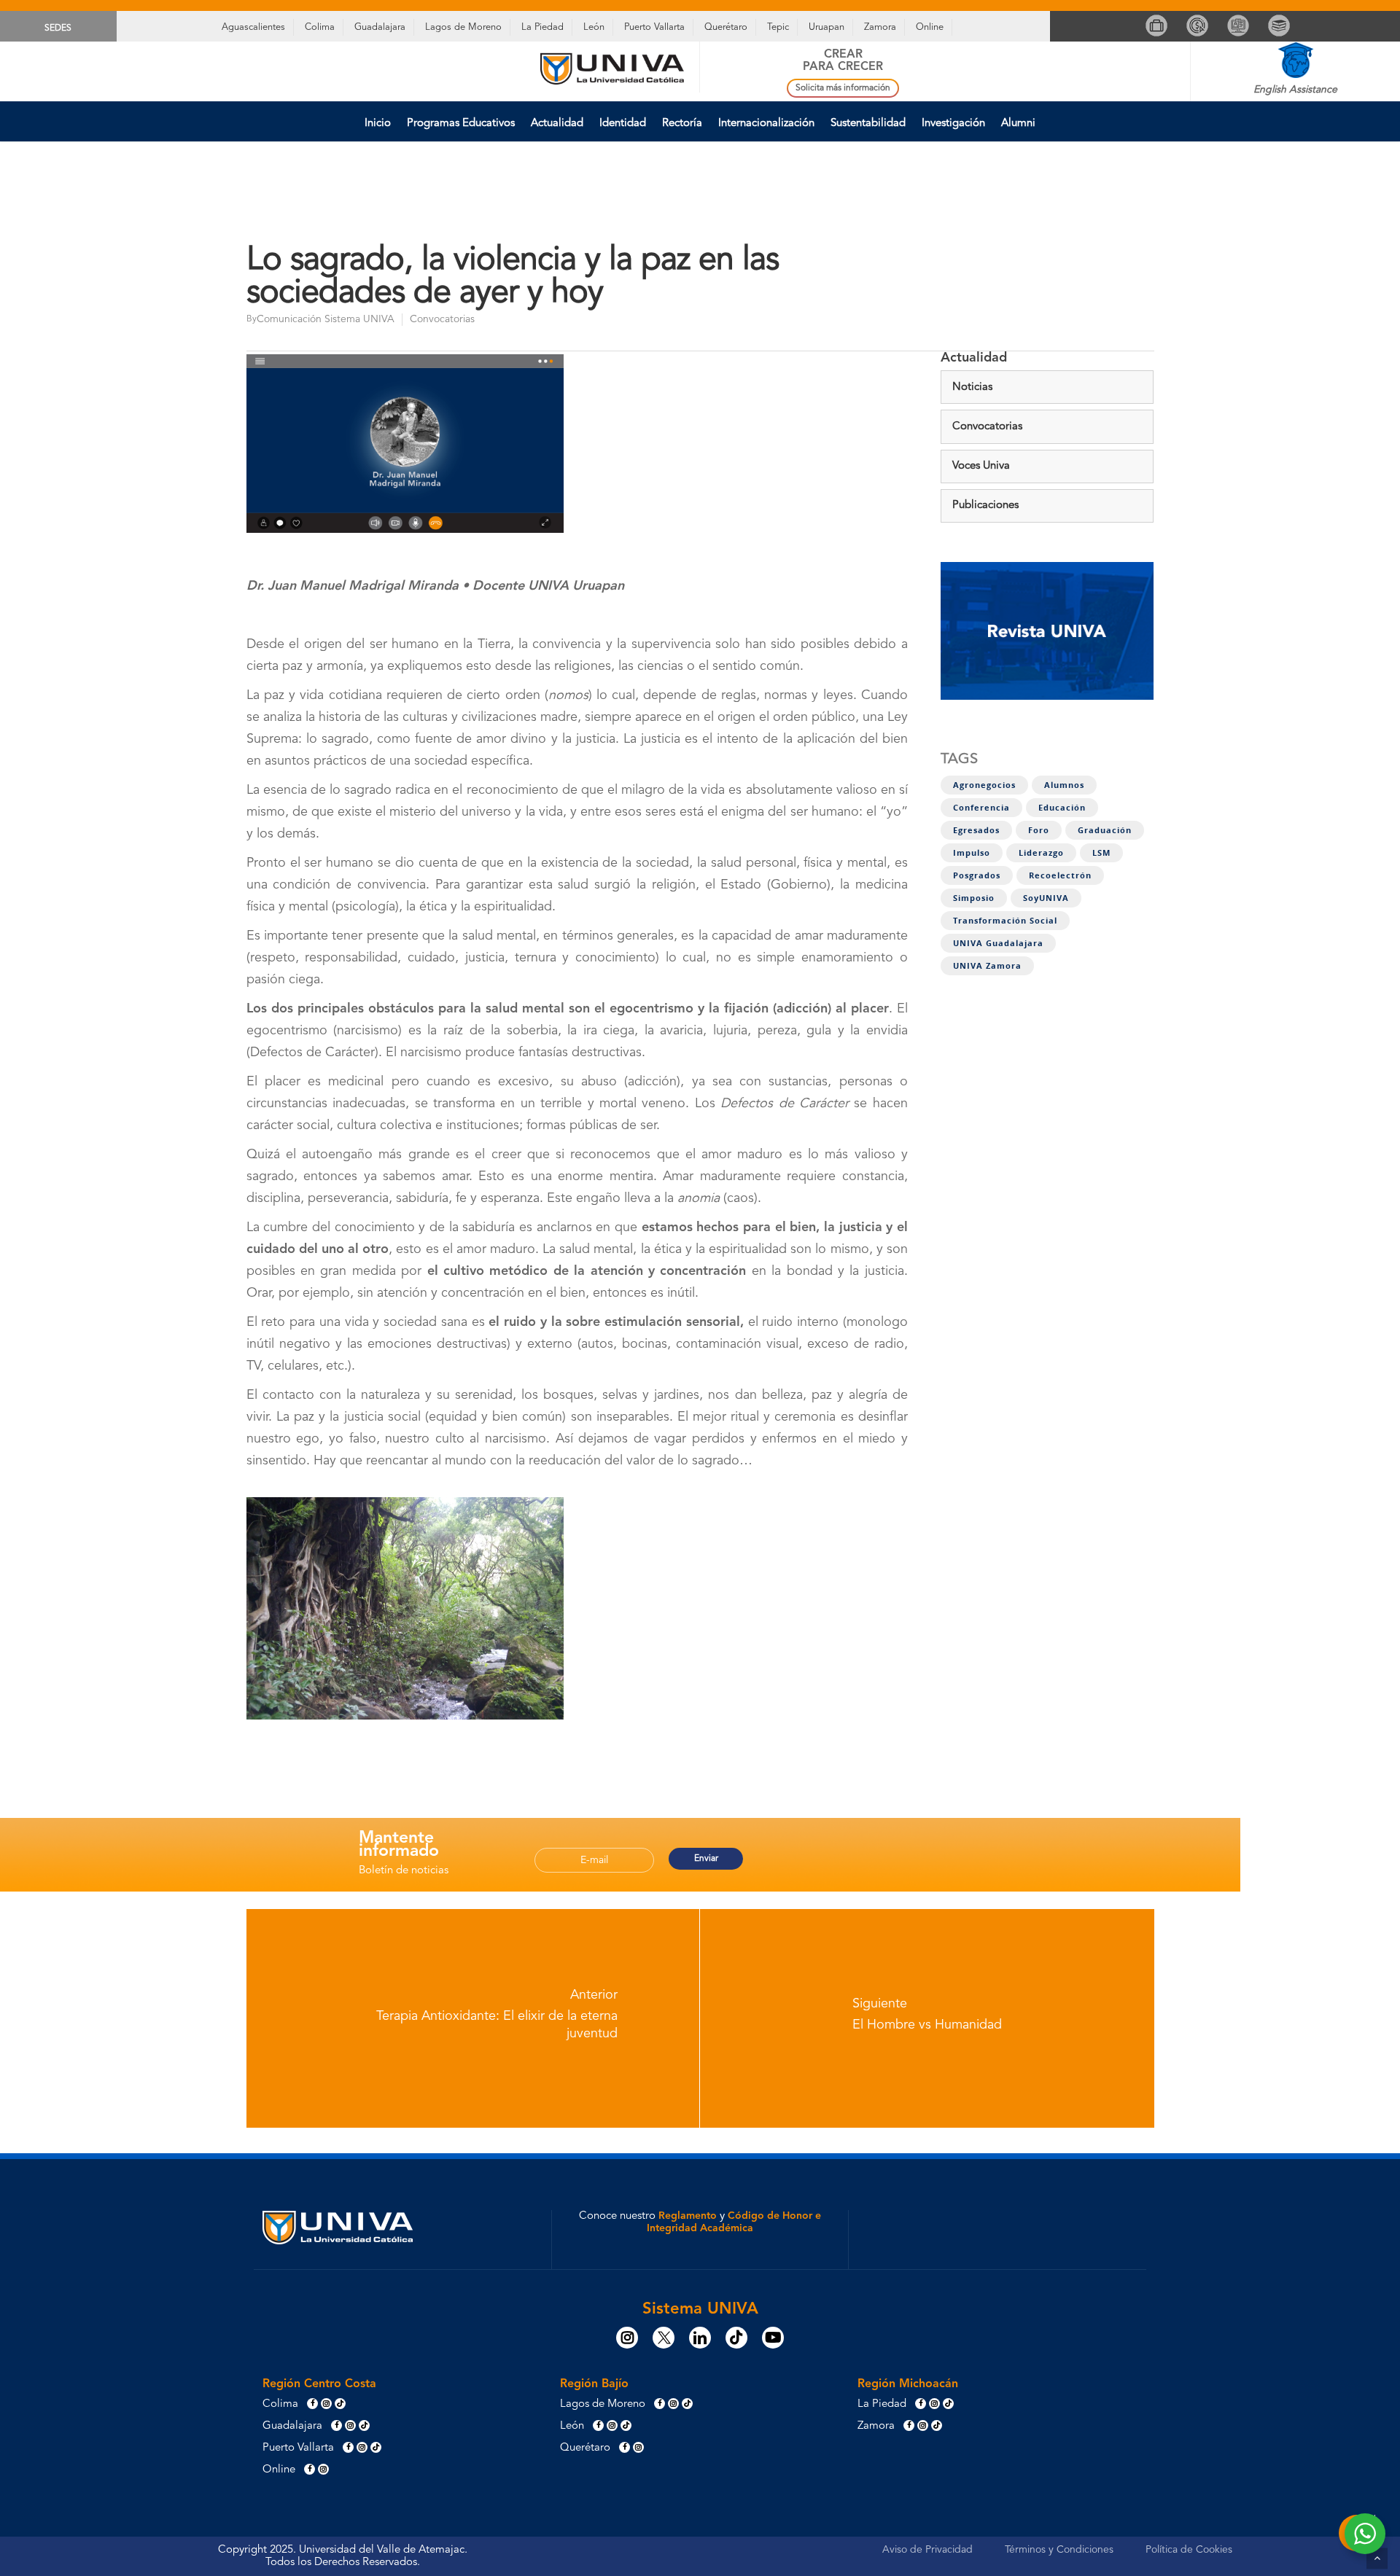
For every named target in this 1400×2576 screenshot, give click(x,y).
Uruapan (827, 27)
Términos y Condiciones (1059, 2550)
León (594, 27)
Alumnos (1064, 785)
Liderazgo (1041, 853)
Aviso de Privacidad (927, 2550)
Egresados (976, 830)
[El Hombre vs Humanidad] (927, 2018)
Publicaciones (985, 506)
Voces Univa (981, 466)
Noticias (972, 387)
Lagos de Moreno (463, 27)
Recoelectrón (1060, 875)
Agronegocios (984, 785)
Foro (1039, 830)
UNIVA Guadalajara (998, 943)
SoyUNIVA (1046, 898)
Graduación (1105, 830)
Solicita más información (843, 88)
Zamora (880, 27)
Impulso (972, 853)
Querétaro (726, 27)
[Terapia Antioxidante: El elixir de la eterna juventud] (473, 2018)
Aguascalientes (253, 27)
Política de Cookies (1189, 2550)
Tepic (778, 27)
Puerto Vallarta (654, 27)
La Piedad (542, 27)
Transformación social (1005, 921)
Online (930, 27)
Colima (320, 27)
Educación (1062, 808)
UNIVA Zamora (987, 966)
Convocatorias (442, 319)
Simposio (974, 898)
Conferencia (981, 808)
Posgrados (977, 875)
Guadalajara (380, 27)
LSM (1101, 853)
